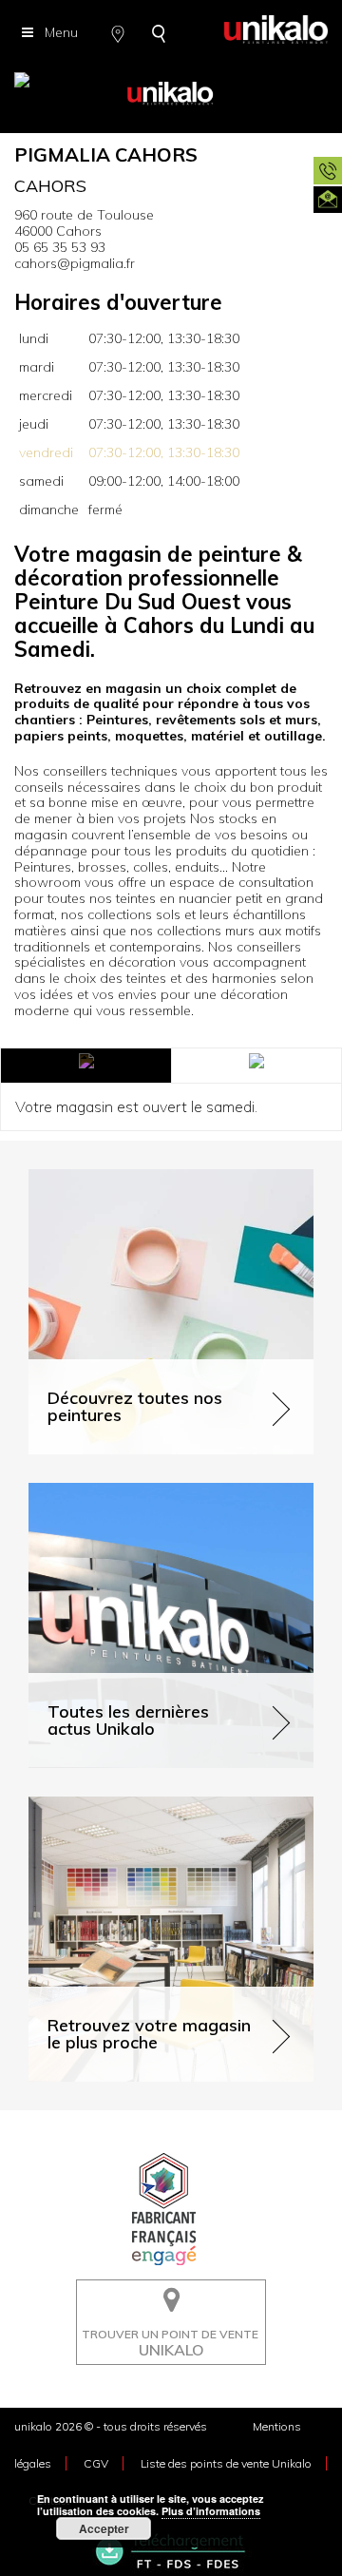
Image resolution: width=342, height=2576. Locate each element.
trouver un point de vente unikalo (165, 2294)
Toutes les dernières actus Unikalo (134, 1491)
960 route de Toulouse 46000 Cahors (84, 223)
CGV (96, 2463)
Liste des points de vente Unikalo (226, 2463)
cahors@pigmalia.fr (75, 263)
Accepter (104, 2528)
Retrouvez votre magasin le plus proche (151, 1805)
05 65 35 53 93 (60, 247)
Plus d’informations (211, 2511)
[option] (171, 86)
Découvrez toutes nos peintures (126, 1177)
